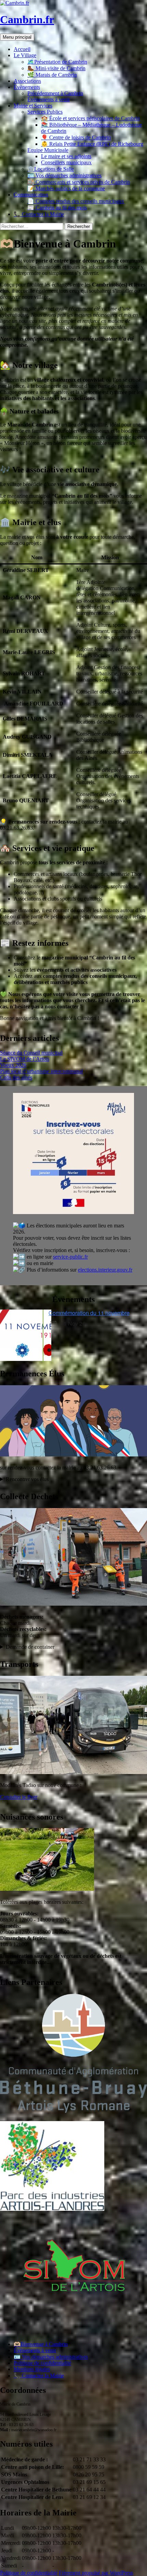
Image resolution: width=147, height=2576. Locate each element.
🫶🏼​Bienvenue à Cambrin (41, 2344)
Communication (31, 195)
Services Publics (45, 112)
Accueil (22, 49)
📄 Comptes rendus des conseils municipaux (76, 201)
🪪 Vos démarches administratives (64, 175)
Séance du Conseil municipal (31, 1053)
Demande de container (30, 1647)
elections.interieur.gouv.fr (105, 1270)
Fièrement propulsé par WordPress (96, 2573)
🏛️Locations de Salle (51, 169)
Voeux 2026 (13, 1065)
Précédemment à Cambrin (55, 93)
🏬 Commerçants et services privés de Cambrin (79, 182)
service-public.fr (70, 1257)
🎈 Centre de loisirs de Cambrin (76, 137)
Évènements (27, 87)
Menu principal (17, 37)
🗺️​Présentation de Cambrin (57, 62)
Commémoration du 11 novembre (89, 1313)
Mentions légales (32, 2369)
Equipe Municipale (48, 150)
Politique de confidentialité (42, 2363)
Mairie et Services (33, 106)
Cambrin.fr (27, 20)
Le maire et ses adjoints (66, 156)
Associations (27, 81)
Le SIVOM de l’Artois (25, 1059)
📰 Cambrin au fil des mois (57, 208)
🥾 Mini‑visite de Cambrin (56, 68)
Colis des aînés (16, 1077)
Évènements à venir (49, 99)
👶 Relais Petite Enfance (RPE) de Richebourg (92, 144)
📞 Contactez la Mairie (39, 214)
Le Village (25, 55)
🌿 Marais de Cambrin (52, 75)
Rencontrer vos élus (27, 1479)
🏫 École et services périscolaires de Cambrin (90, 118)
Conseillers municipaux (66, 162)
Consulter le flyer (19, 1797)
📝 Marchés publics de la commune (66, 188)
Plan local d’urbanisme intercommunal (41, 1071)
